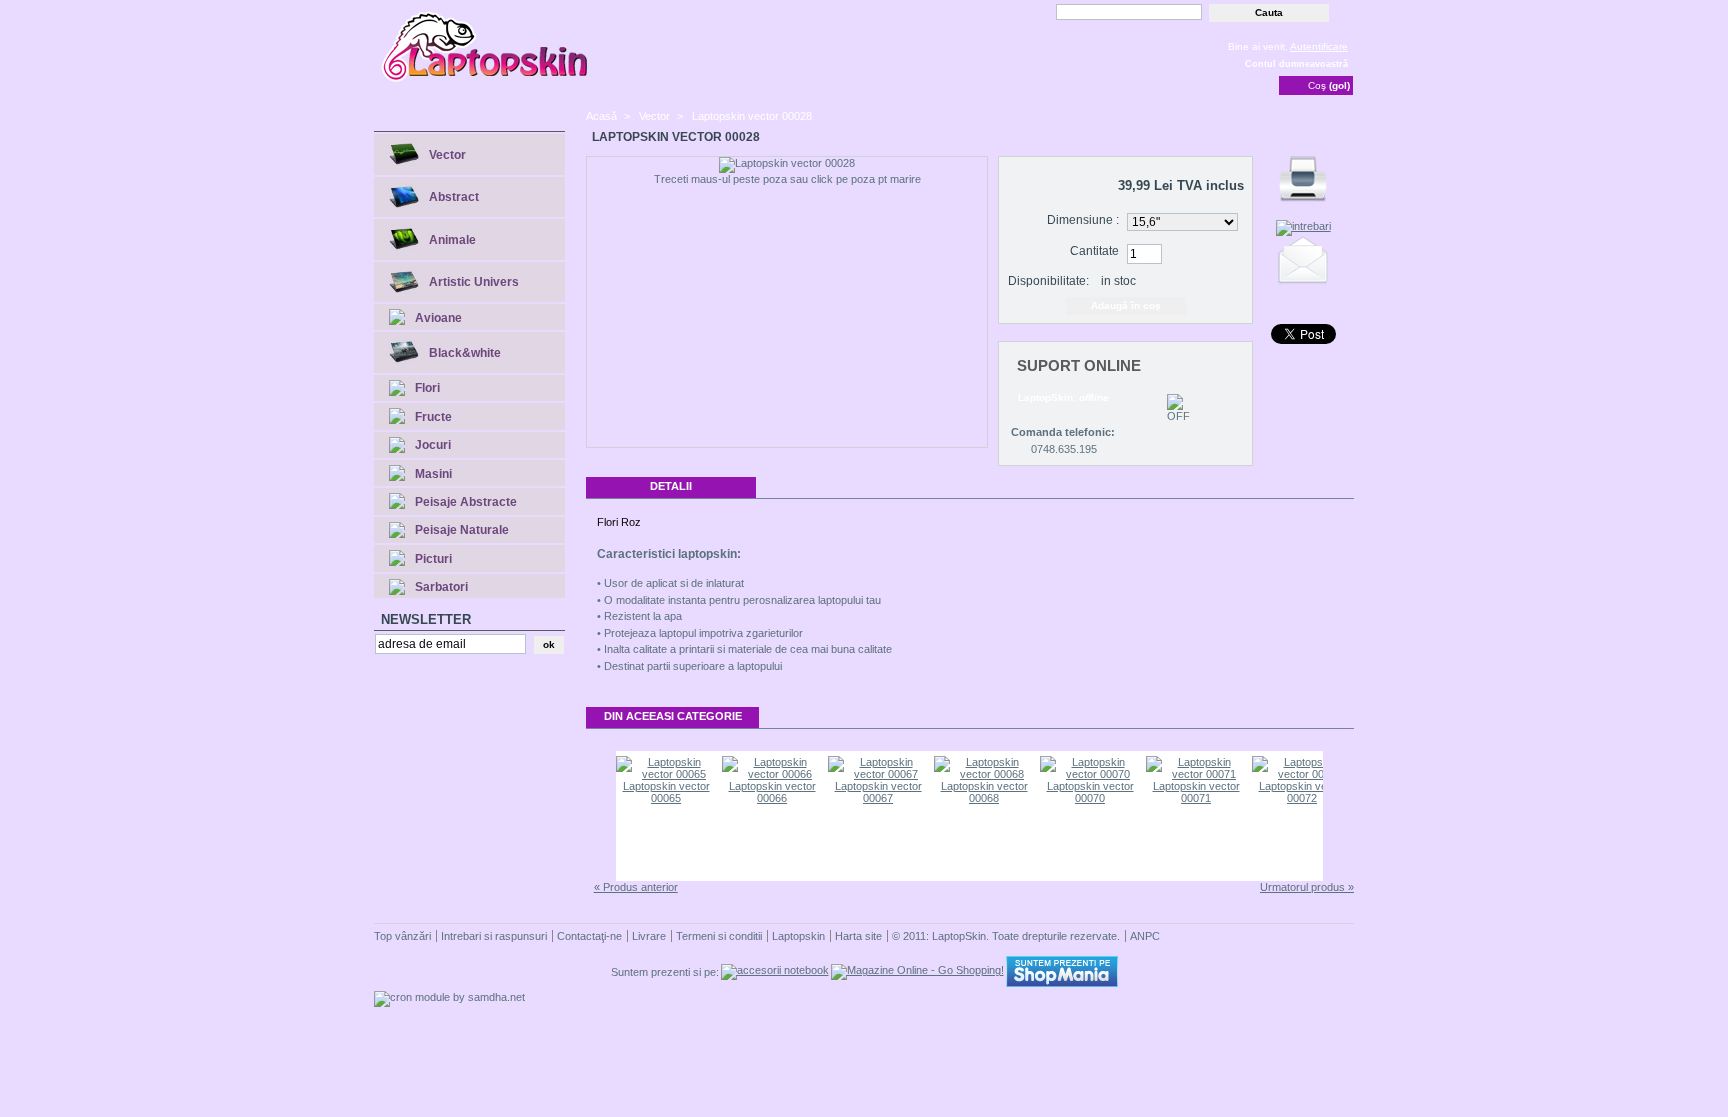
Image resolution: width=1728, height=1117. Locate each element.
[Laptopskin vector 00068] (984, 774)
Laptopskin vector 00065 (666, 792)
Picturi (433, 559)
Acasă (601, 116)
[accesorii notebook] (775, 970)
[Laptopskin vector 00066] (772, 774)
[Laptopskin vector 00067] (878, 774)
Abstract (454, 197)
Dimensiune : (1083, 220)
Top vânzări (402, 936)
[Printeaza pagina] (1303, 202)
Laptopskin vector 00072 (1302, 792)
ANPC (1145, 936)
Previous (599, 816)
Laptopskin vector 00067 (878, 792)
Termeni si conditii (719, 936)
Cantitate (1094, 251)
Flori (427, 388)
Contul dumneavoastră (1296, 64)
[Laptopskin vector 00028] (787, 165)
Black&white (465, 353)
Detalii (671, 486)
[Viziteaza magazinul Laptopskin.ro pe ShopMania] (1062, 983)
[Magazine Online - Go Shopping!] (917, 970)
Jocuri (433, 445)
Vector (447, 155)
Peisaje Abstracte (466, 502)
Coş (1329, 85)
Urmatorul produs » (1307, 887)
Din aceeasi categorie (673, 716)
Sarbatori (441, 587)
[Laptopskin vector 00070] (1090, 774)
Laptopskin (798, 936)
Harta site (858, 936)
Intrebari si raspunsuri (494, 936)
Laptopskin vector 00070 (1090, 792)
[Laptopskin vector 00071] (1196, 774)
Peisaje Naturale (462, 530)
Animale (452, 240)
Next (1339, 816)
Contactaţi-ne (589, 936)
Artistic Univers (474, 282)
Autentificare (1319, 46)
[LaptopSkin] (486, 80)
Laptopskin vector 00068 (984, 792)
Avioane (438, 318)
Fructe (433, 417)
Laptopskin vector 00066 (772, 792)
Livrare (649, 936)
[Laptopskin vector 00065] (666, 774)
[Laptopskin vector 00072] (1302, 774)
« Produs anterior (636, 887)
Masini (433, 474)
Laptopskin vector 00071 (1196, 792)
